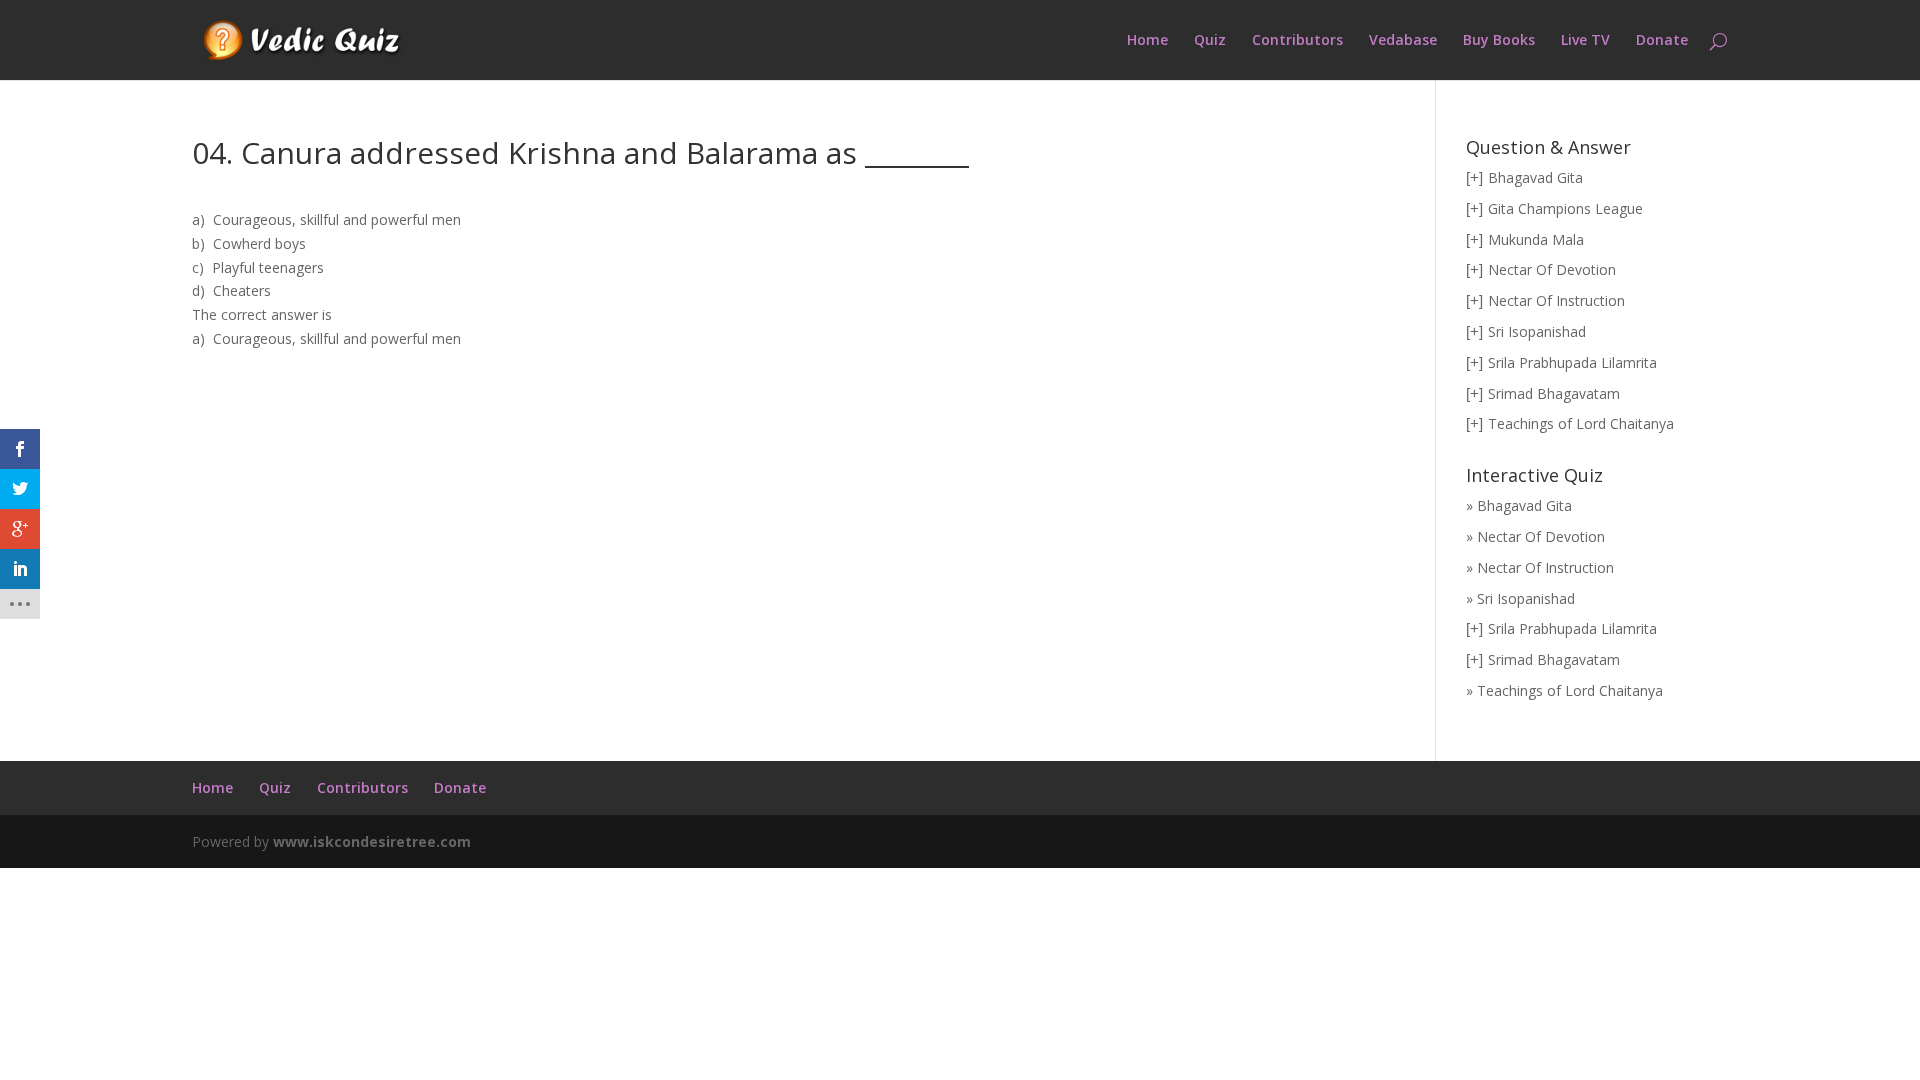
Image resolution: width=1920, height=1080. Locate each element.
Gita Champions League (1565, 208)
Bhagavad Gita (1535, 177)
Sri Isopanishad (1537, 331)
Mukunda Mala (1536, 239)
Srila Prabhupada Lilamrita (1572, 362)
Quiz (1210, 41)
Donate (1662, 41)
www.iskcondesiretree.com (372, 841)
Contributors (1297, 41)
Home (1147, 41)
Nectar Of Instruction (1556, 300)
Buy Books (1499, 41)
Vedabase (1403, 41)
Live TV (1585, 41)
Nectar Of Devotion (1552, 269)
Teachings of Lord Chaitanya (1581, 423)
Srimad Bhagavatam (1554, 393)
